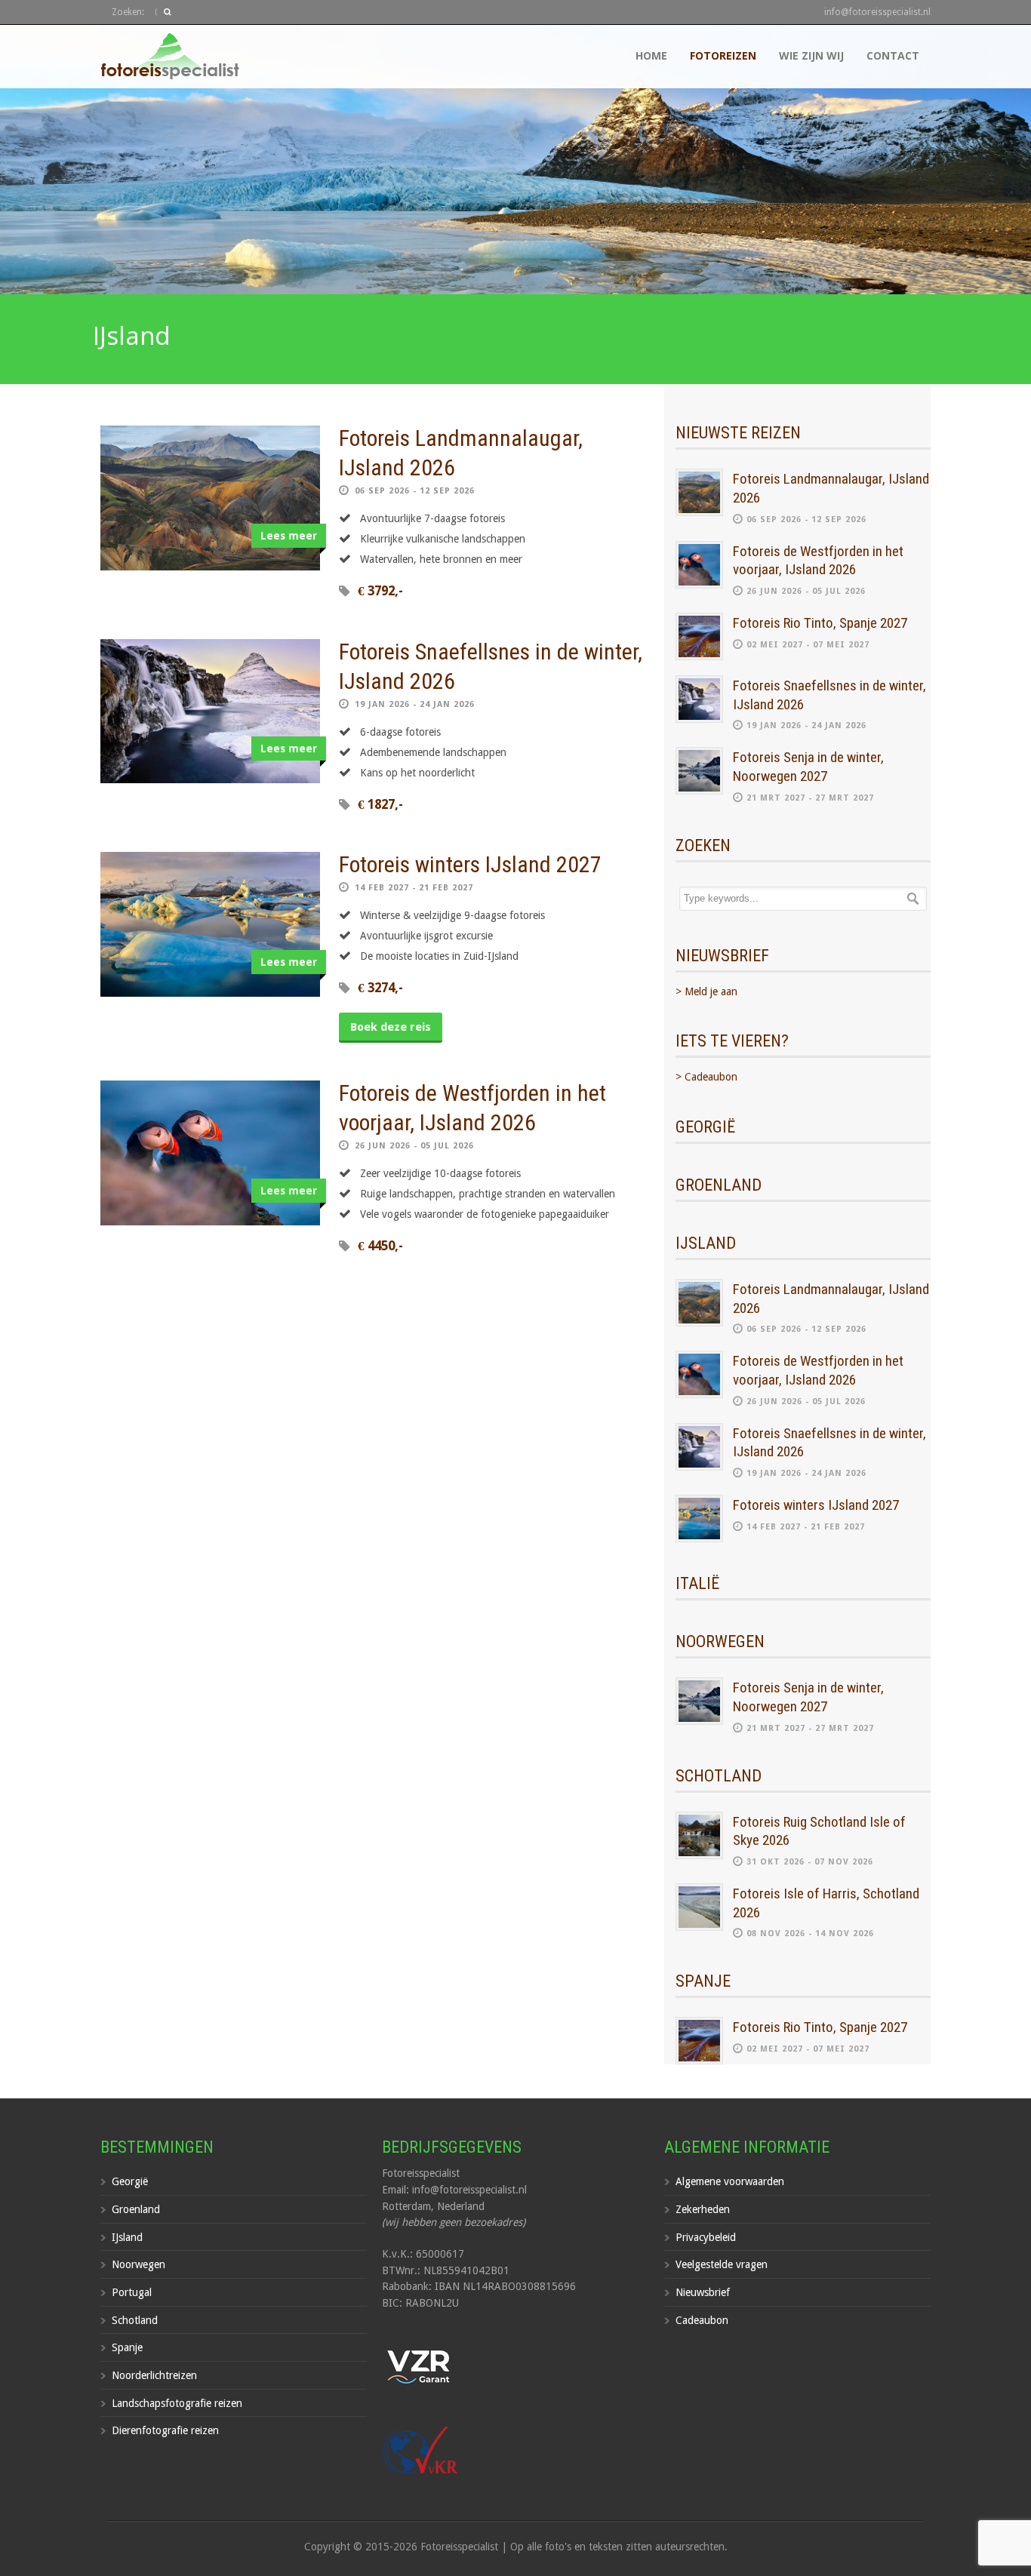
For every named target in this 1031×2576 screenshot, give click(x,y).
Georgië (130, 2181)
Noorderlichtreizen (154, 2375)
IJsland (127, 2237)
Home (651, 55)
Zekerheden (703, 2209)
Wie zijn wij (811, 55)
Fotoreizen (723, 55)
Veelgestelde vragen (722, 2264)
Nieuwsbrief (703, 2292)
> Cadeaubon (706, 1077)
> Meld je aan (706, 991)
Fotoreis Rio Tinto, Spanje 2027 (820, 623)
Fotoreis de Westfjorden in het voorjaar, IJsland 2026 (818, 561)
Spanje (127, 2347)
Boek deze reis (391, 1027)
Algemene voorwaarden (730, 2181)
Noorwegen (138, 2264)
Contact (893, 55)
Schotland (135, 2320)
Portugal (132, 2292)
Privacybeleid (706, 2237)
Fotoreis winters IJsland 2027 (470, 864)
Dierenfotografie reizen (165, 2430)
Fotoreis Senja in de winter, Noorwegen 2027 (808, 767)
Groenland (136, 2209)
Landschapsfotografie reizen (177, 2403)
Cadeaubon (702, 2320)
